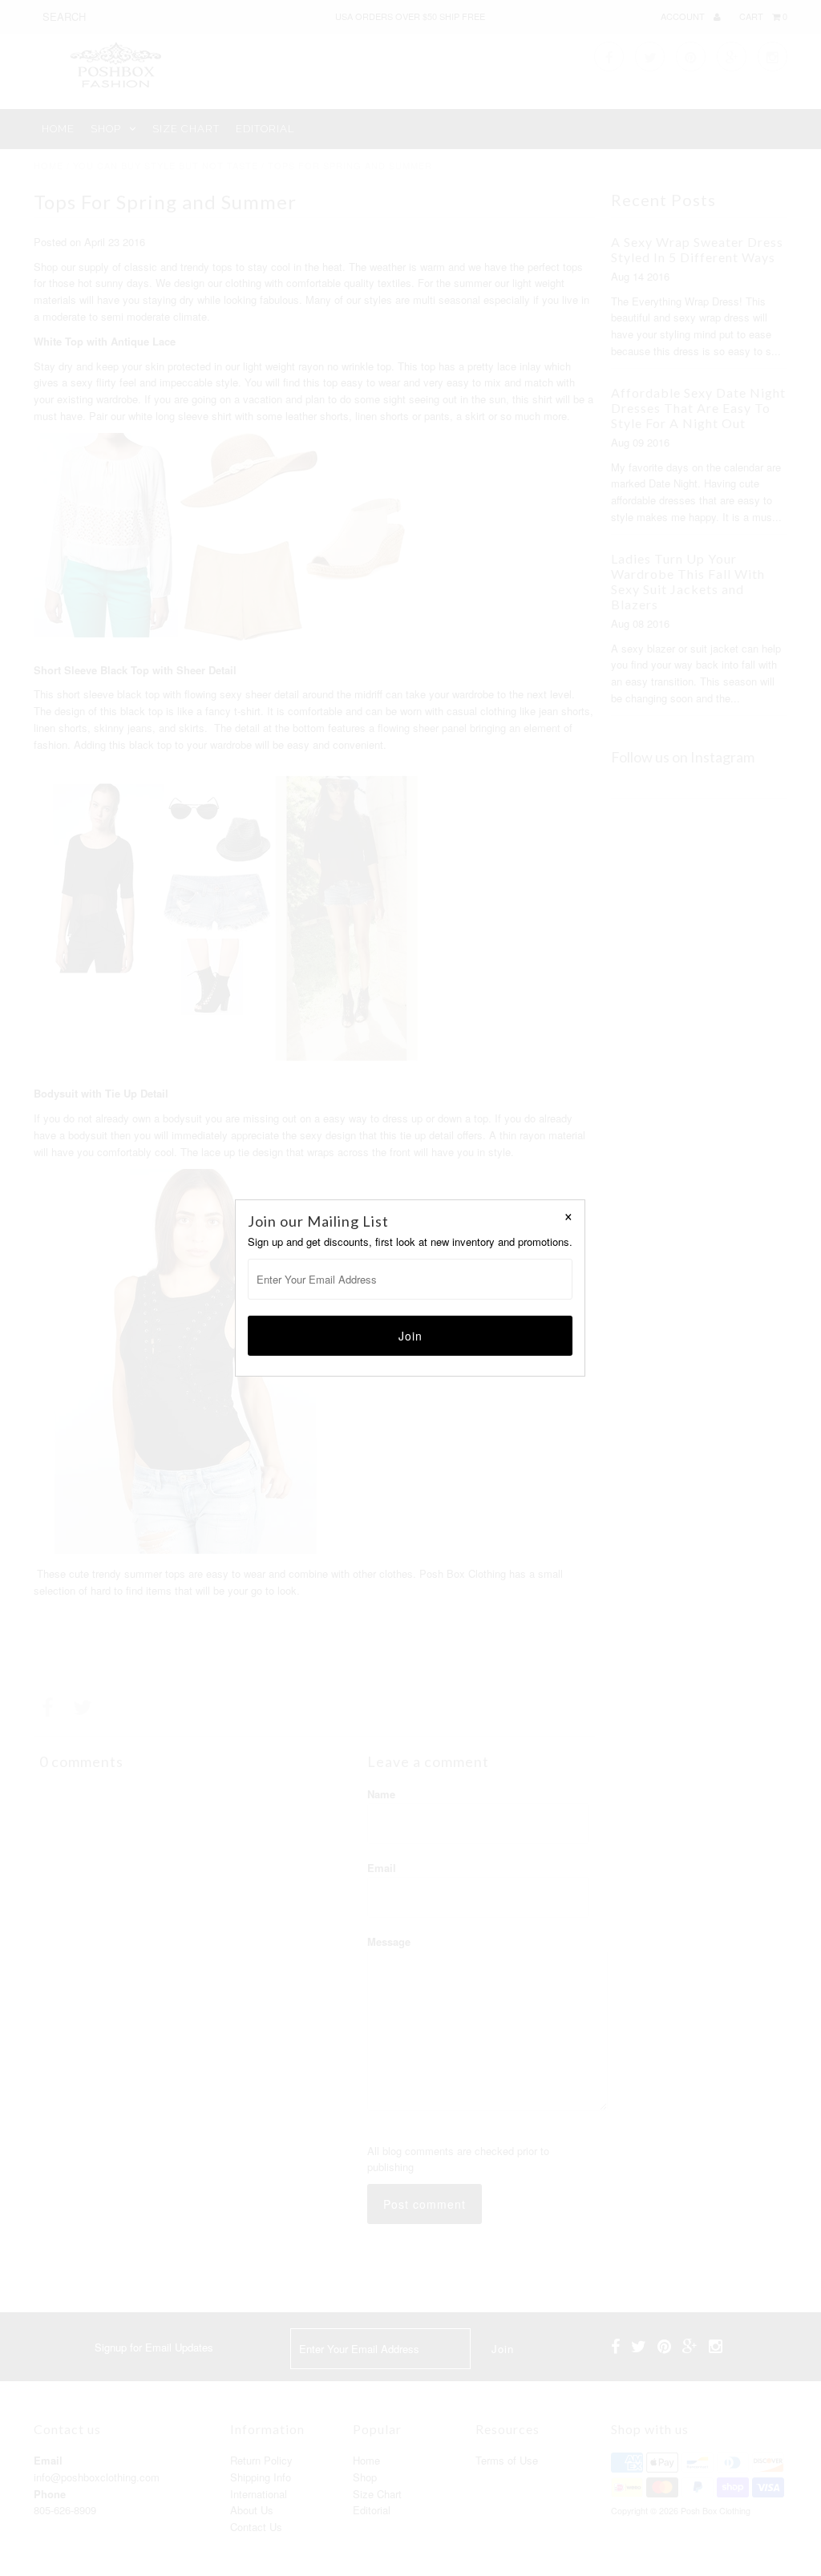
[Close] (568, 1216)
